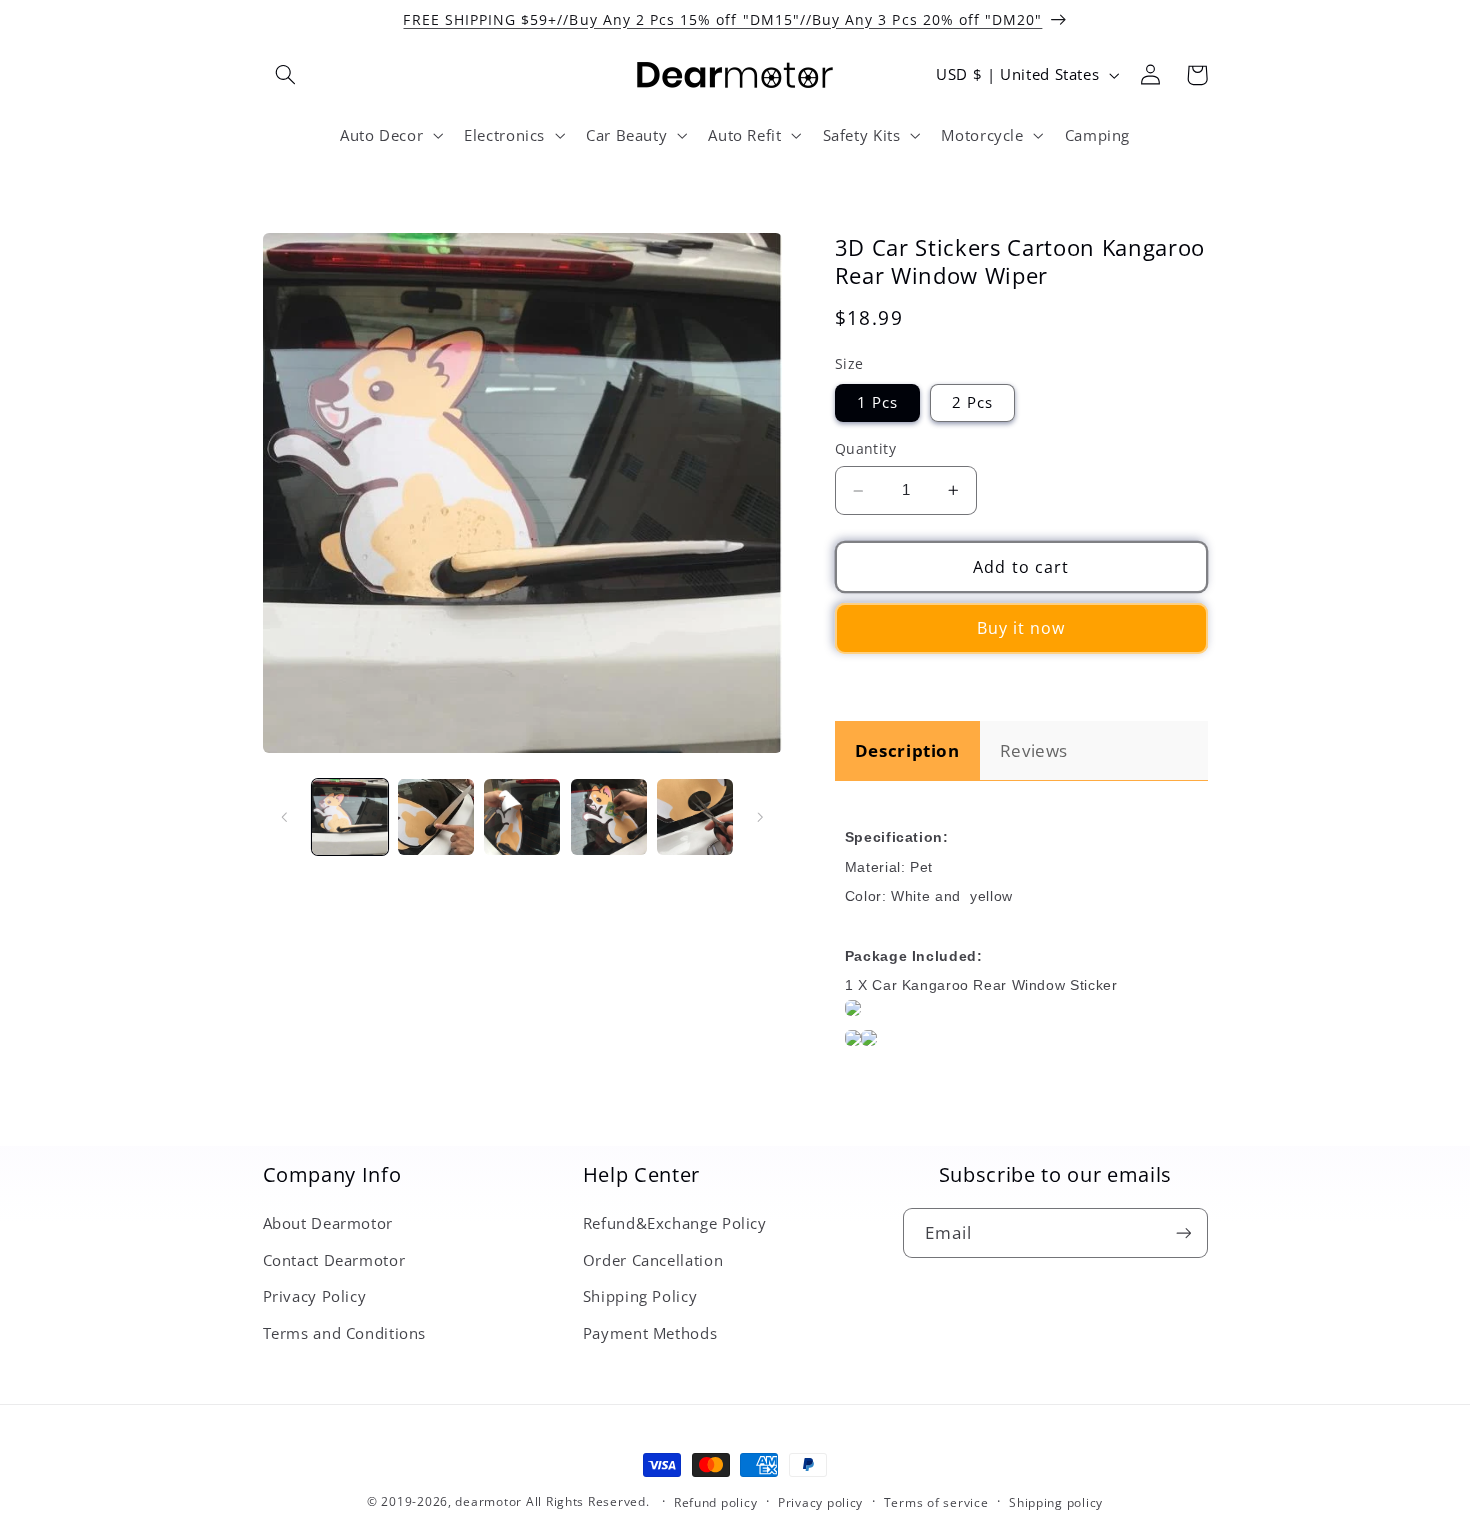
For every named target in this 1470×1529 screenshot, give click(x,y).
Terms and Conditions (345, 1333)
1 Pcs (877, 403)
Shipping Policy (640, 1296)
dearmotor (490, 1501)
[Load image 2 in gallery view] (436, 817)
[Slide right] (760, 817)
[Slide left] (285, 817)
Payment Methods (650, 1333)
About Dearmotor (328, 1223)
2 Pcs (972, 403)
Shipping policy (1056, 1502)
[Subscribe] (1183, 1232)
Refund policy (716, 1502)
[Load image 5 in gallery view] (695, 817)
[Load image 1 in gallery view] (350, 817)
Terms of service (936, 1502)
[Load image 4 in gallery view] (609, 817)
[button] (286, 75)
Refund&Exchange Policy (675, 1223)
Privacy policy (820, 1502)
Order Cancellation (653, 1260)
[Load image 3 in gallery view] (522, 817)
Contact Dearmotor (334, 1260)
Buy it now (1021, 629)
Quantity (865, 449)
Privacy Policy (315, 1296)
